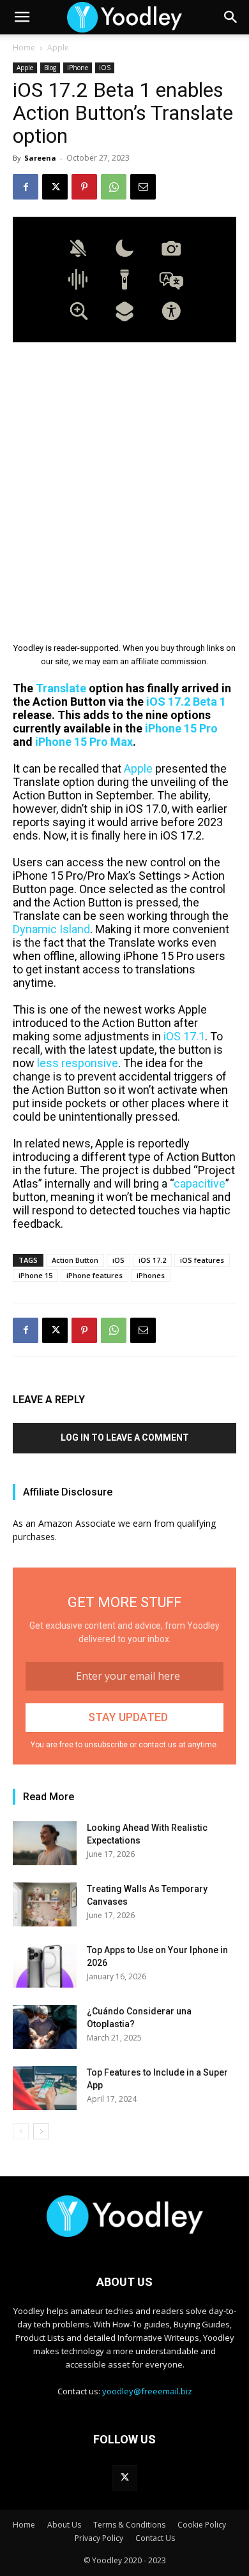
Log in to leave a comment (125, 1437)
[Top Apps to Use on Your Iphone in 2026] (45, 1966)
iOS (105, 68)
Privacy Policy (99, 2538)
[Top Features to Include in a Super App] (45, 2088)
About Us (64, 2525)
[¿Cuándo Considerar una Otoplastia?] (45, 2027)
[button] (22, 17)
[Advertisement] (124, 483)
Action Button (75, 1260)
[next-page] (41, 2131)
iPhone (78, 68)
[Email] (143, 187)
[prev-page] (21, 2131)
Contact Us (155, 2538)
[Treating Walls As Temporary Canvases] (45, 1904)
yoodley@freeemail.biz (147, 2391)
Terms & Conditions (129, 2525)
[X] (55, 187)
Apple (58, 47)
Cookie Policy (202, 2525)
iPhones (151, 1275)
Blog (50, 68)
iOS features (202, 1260)
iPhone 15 (35, 1275)
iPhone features (94, 1275)
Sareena (40, 158)
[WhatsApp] (114, 187)
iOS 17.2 (152, 1260)
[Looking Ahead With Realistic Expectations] (45, 1843)
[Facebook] (26, 187)
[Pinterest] (84, 187)
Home (24, 47)
